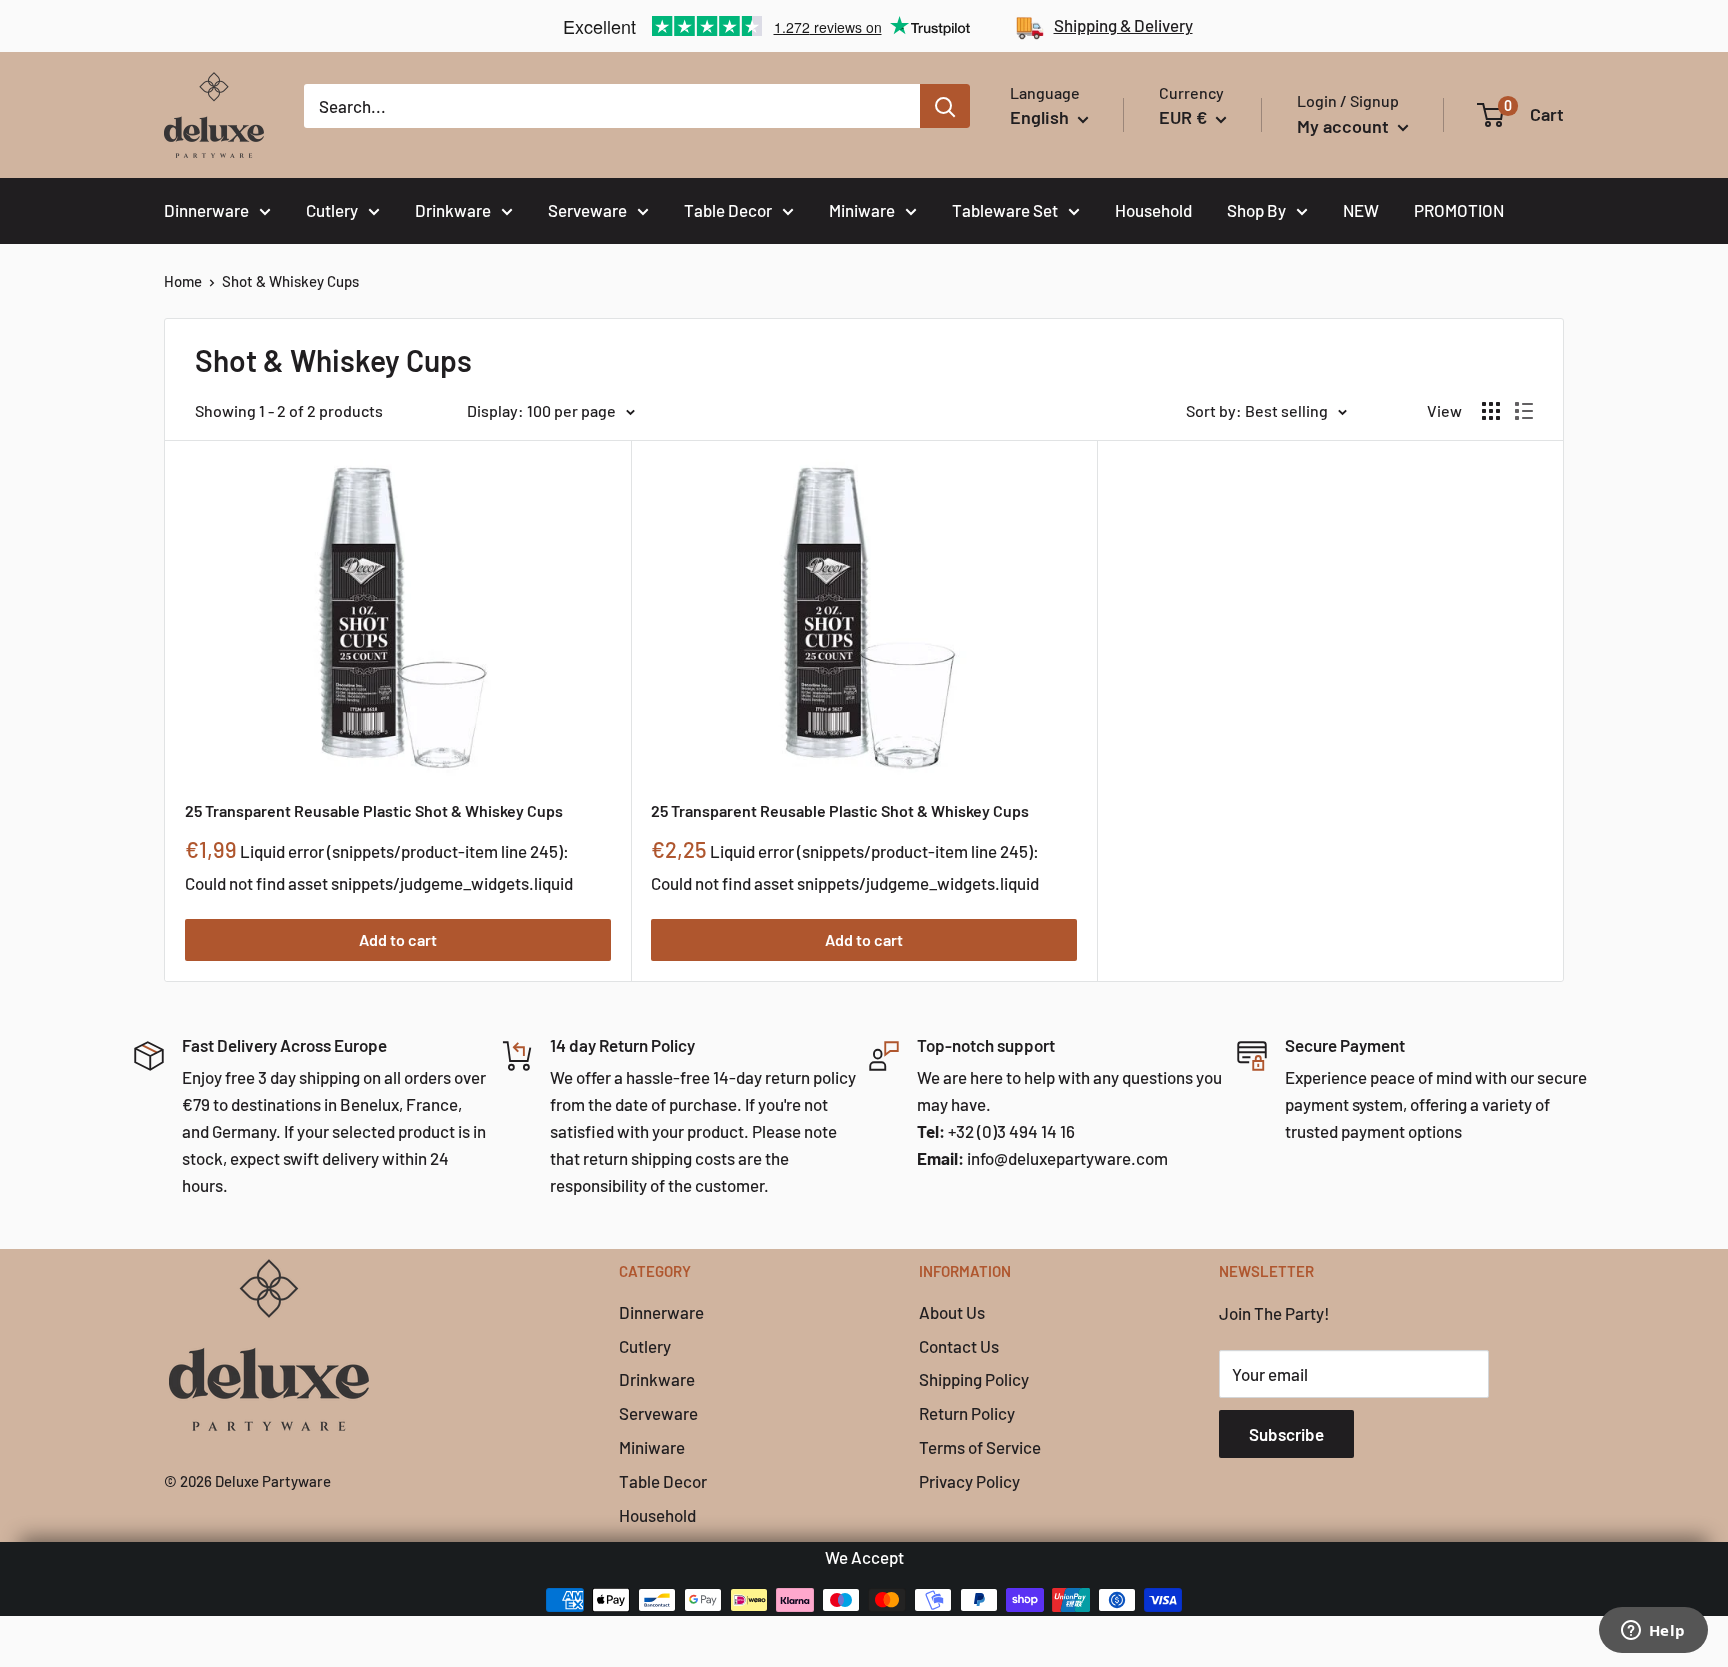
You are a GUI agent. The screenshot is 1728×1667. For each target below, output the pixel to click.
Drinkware (453, 210)
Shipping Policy (974, 1379)
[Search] (945, 106)
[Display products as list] (1524, 411)
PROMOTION (1459, 210)
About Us (952, 1312)
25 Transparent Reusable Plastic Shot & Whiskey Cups (374, 810)
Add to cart (398, 939)
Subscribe (1286, 1434)
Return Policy (967, 1413)
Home (183, 281)
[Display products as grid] (1491, 411)
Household (1153, 210)
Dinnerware (206, 210)
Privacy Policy (969, 1481)
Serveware (587, 210)
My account (1345, 126)
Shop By (1256, 210)
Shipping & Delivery (1123, 25)
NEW (1361, 210)
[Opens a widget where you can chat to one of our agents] (1653, 1632)
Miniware (862, 210)
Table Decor (728, 210)
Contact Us (959, 1346)
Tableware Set (1005, 210)
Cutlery (332, 210)
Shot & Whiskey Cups (290, 281)
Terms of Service (980, 1447)
